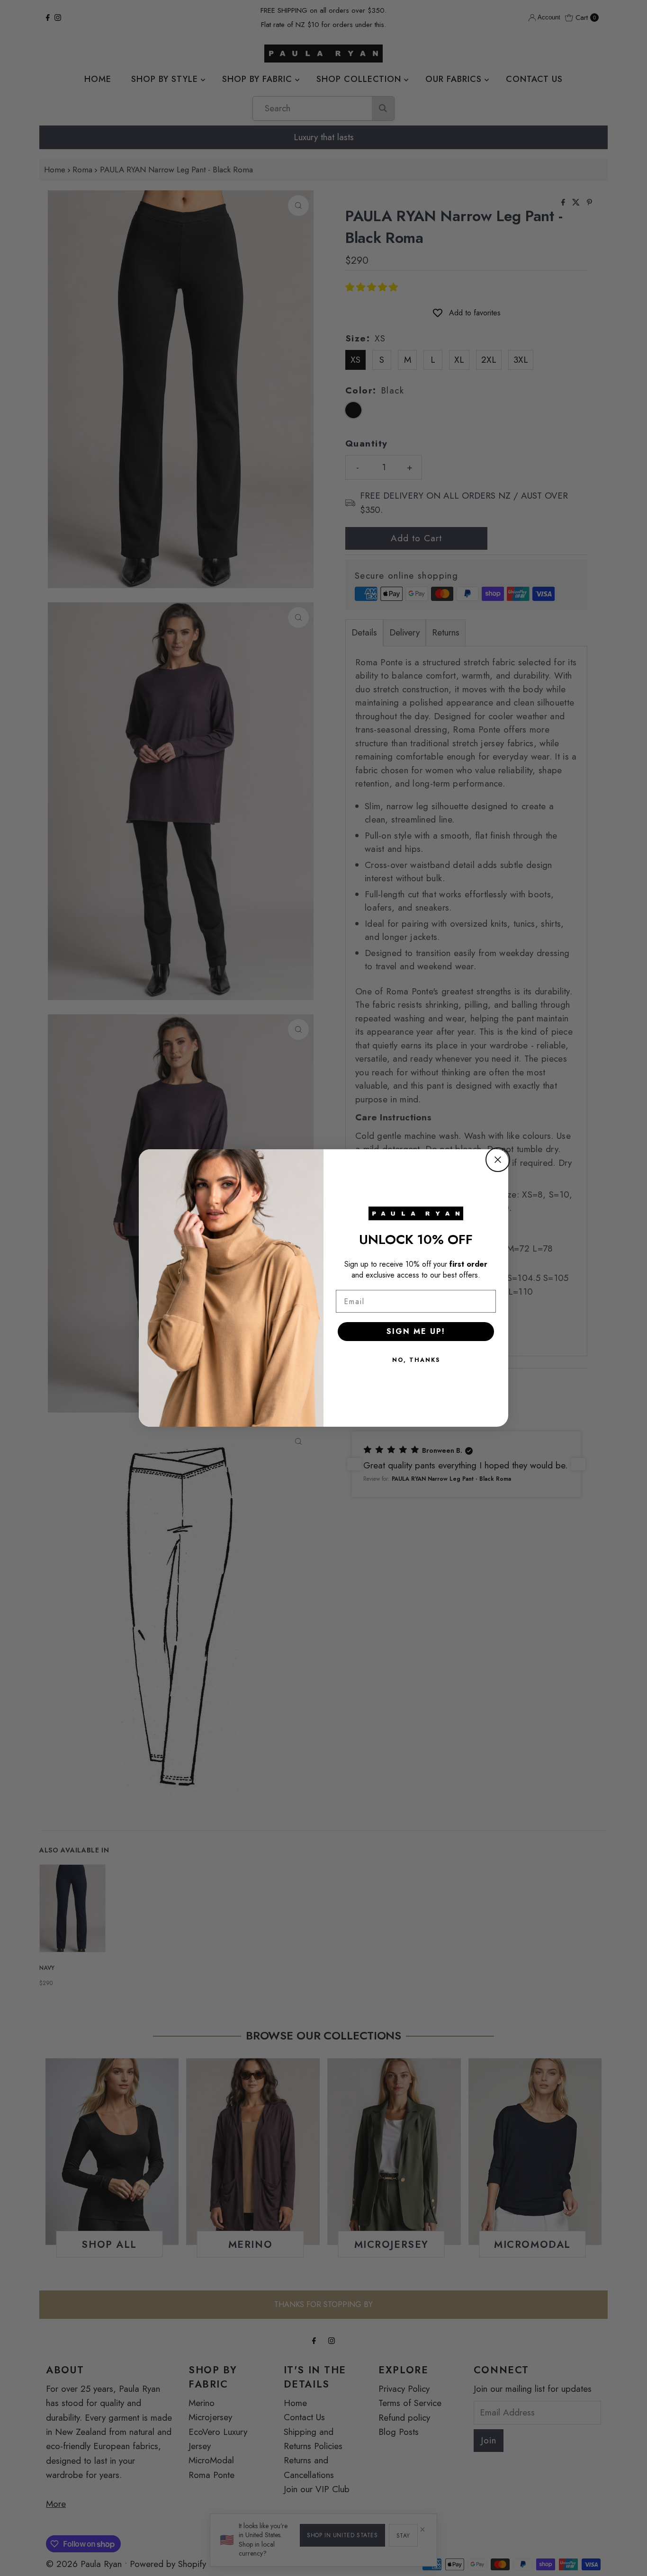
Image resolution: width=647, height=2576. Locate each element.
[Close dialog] (498, 1160)
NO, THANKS (416, 1360)
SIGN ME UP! (416, 1331)
